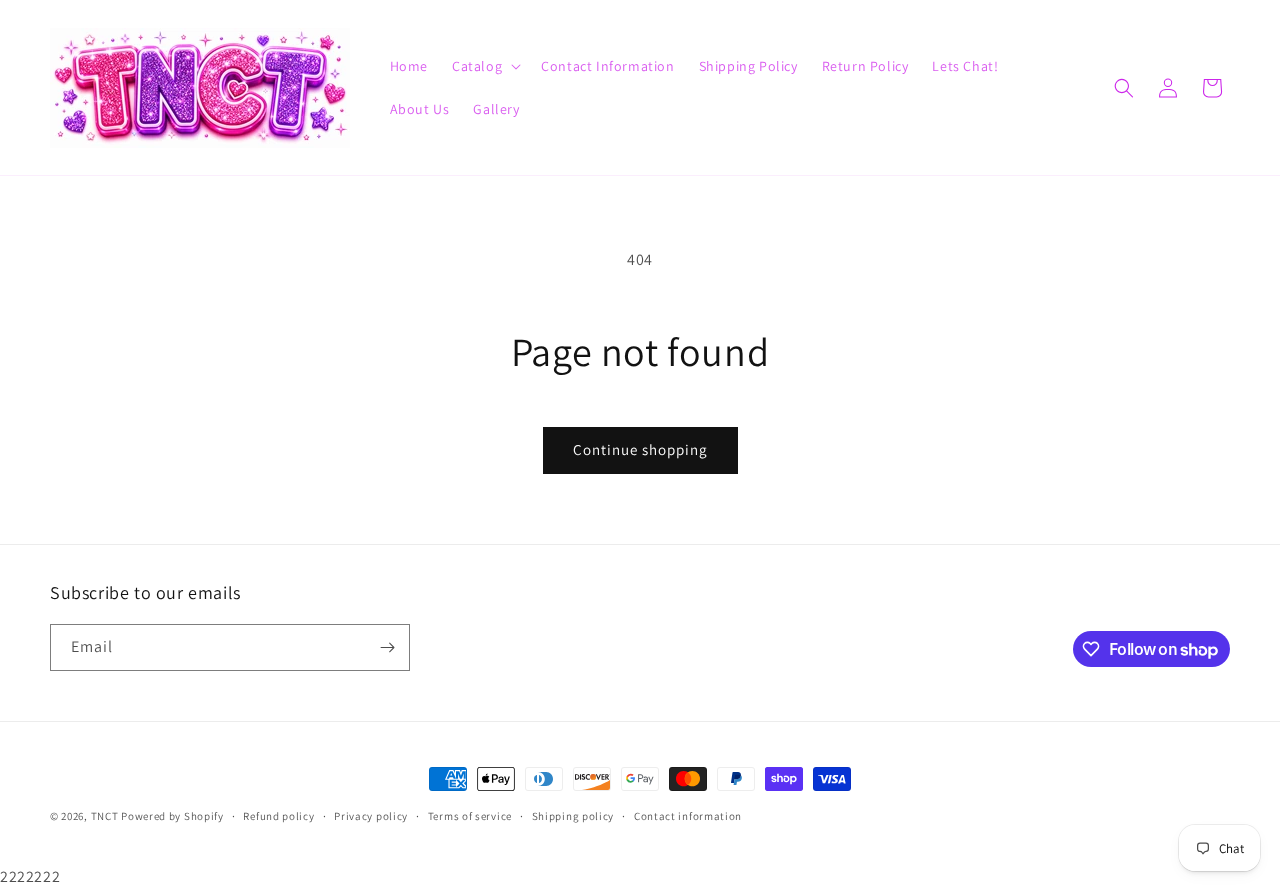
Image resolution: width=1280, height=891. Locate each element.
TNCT (105, 816)
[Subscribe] (387, 647)
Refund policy (278, 816)
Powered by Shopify (172, 816)
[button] (484, 66)
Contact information (688, 816)
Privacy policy (371, 816)
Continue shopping (640, 449)
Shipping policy (573, 816)
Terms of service (470, 816)
